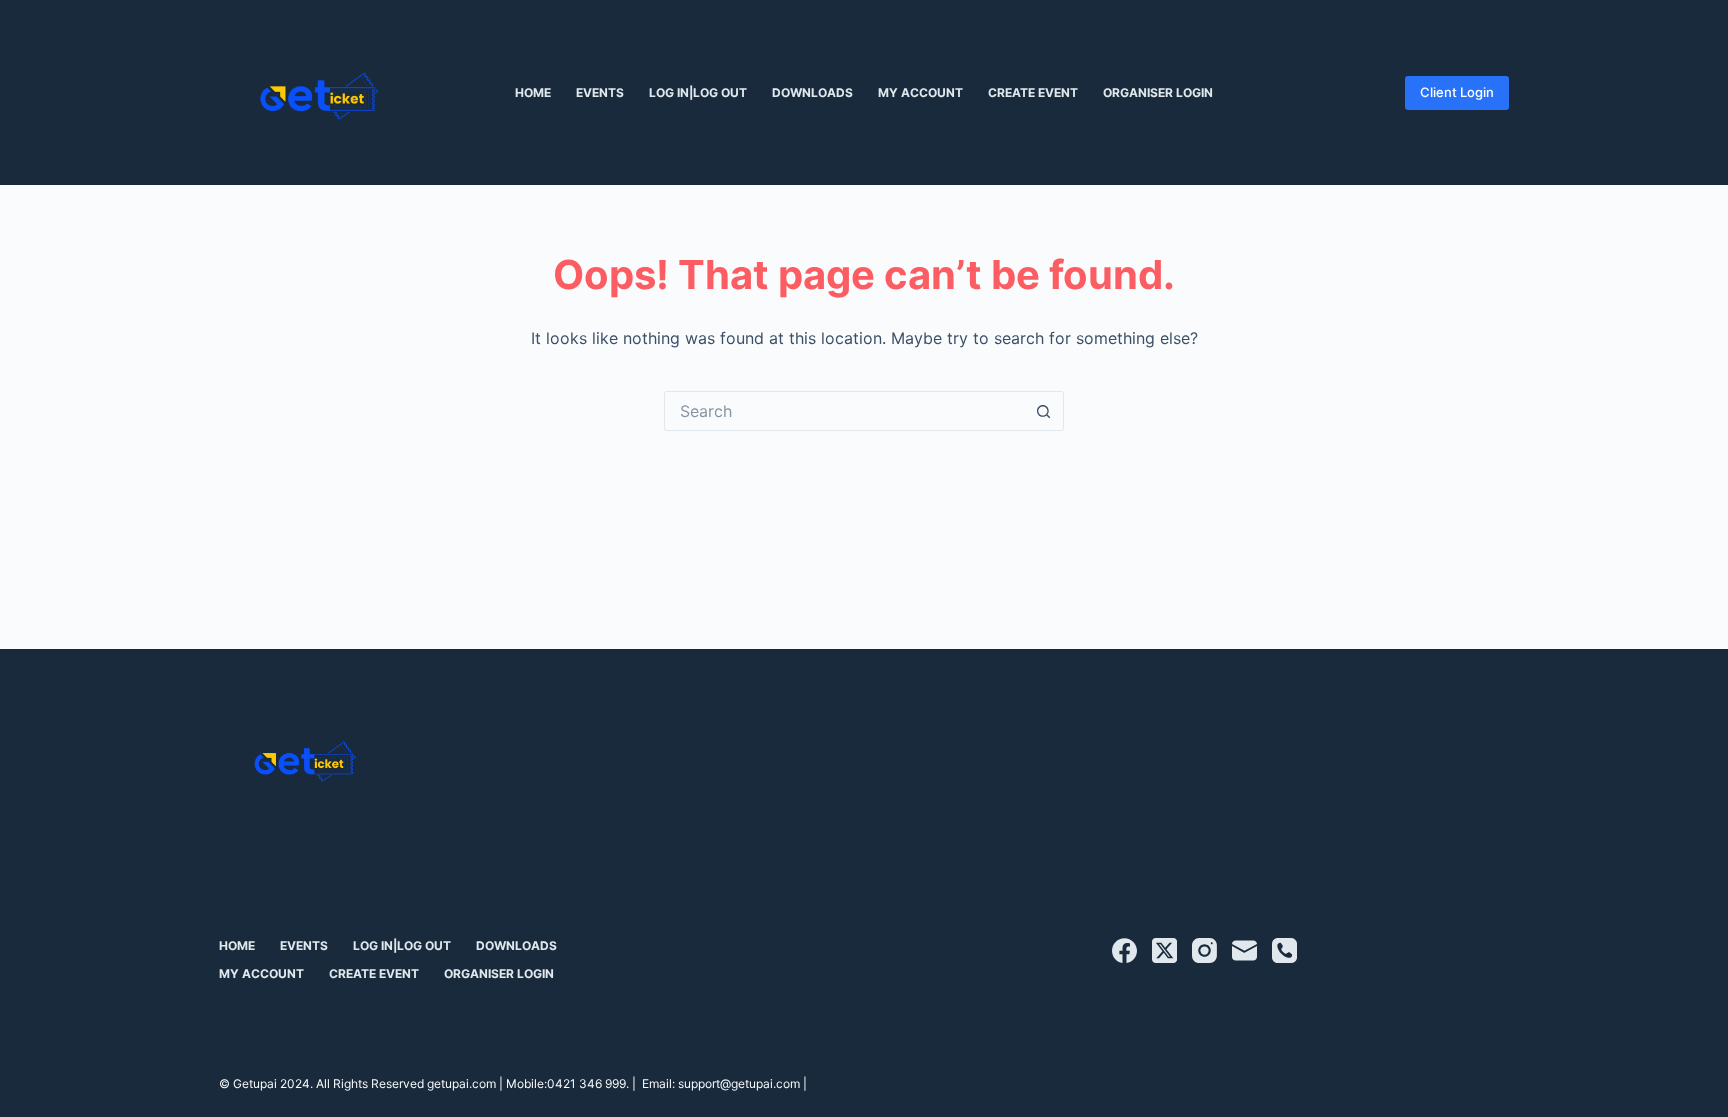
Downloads (812, 92)
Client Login (1457, 92)
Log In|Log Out (698, 92)
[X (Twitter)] (1164, 950)
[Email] (1244, 950)
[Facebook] (1124, 950)
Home (533, 92)
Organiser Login (1158, 92)
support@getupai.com (739, 1083)
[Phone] (1284, 950)
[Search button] (1044, 411)
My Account (920, 92)
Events (600, 92)
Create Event (1033, 92)
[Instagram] (1204, 950)
